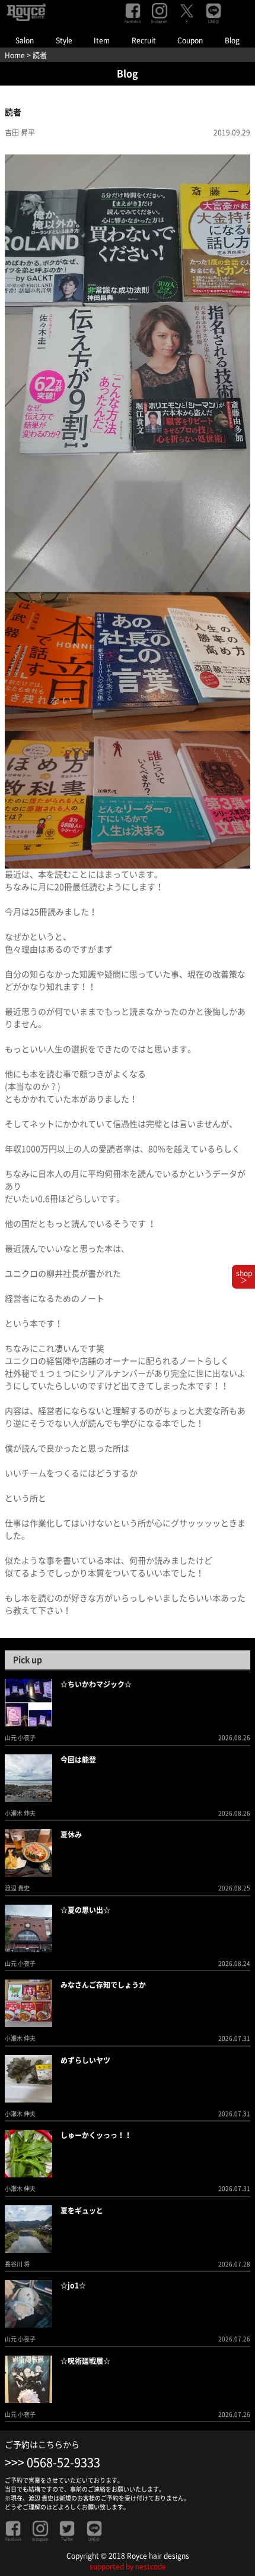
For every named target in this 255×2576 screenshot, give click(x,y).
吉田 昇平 (20, 132)
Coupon (190, 40)
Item (102, 40)
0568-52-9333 (63, 2463)
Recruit (144, 40)
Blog (232, 40)
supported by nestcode (128, 2566)
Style (64, 40)
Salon (25, 40)
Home (15, 55)
